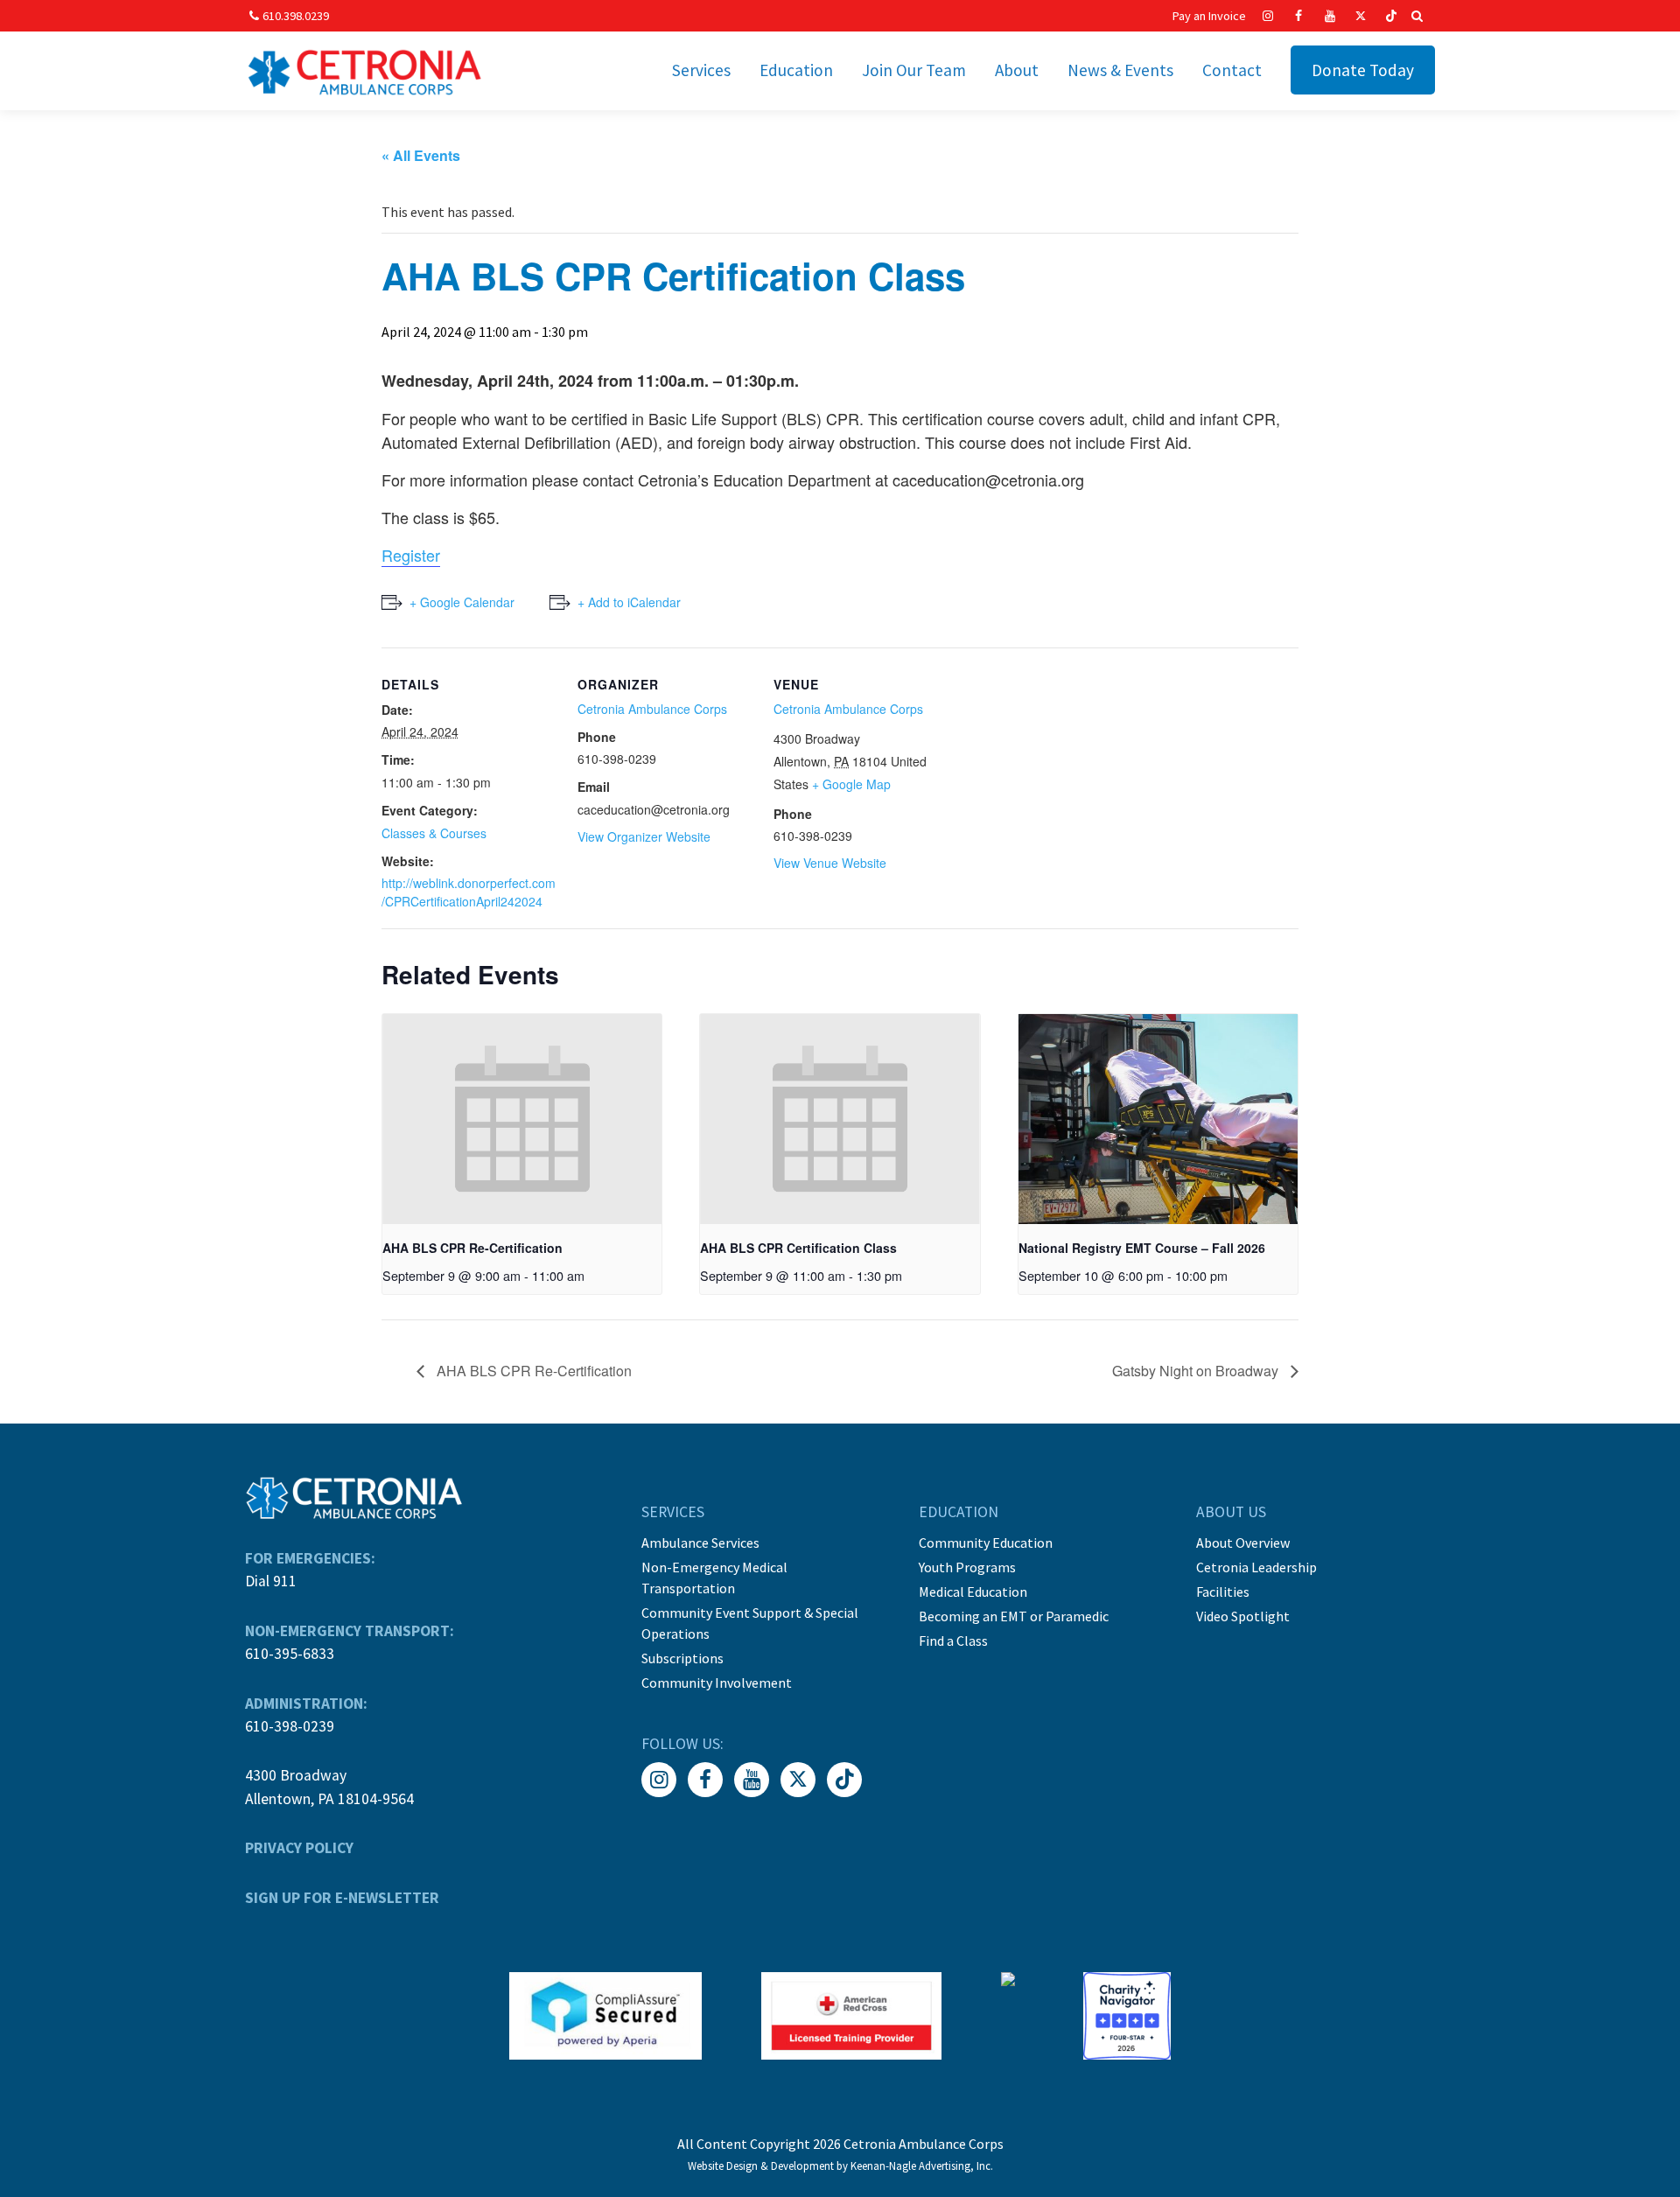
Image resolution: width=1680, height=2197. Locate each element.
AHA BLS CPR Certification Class (798, 1248)
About (1017, 70)
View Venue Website (830, 863)
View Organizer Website (644, 836)
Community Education (986, 1543)
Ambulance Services (700, 1543)
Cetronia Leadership (1256, 1567)
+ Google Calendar (462, 602)
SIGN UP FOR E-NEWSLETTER (342, 1898)
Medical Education (973, 1592)
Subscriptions (682, 1658)
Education (796, 70)
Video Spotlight (1243, 1616)
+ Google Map (851, 784)
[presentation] (522, 1119)
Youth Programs (967, 1567)
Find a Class (953, 1641)
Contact (1232, 70)
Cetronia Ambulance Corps (652, 709)
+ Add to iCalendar (629, 602)
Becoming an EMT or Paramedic (1014, 1616)
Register (411, 555)
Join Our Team (914, 70)
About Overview (1243, 1543)
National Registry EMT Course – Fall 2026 (1142, 1248)
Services (701, 70)
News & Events (1120, 70)
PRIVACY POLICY (299, 1848)
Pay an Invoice (1209, 16)
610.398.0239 (296, 16)
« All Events (421, 155)
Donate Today (1363, 70)
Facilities (1223, 1592)
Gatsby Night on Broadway (1197, 1371)
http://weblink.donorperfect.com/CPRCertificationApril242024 (469, 892)
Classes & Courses (434, 833)
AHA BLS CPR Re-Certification (472, 1248)
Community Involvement (717, 1683)
